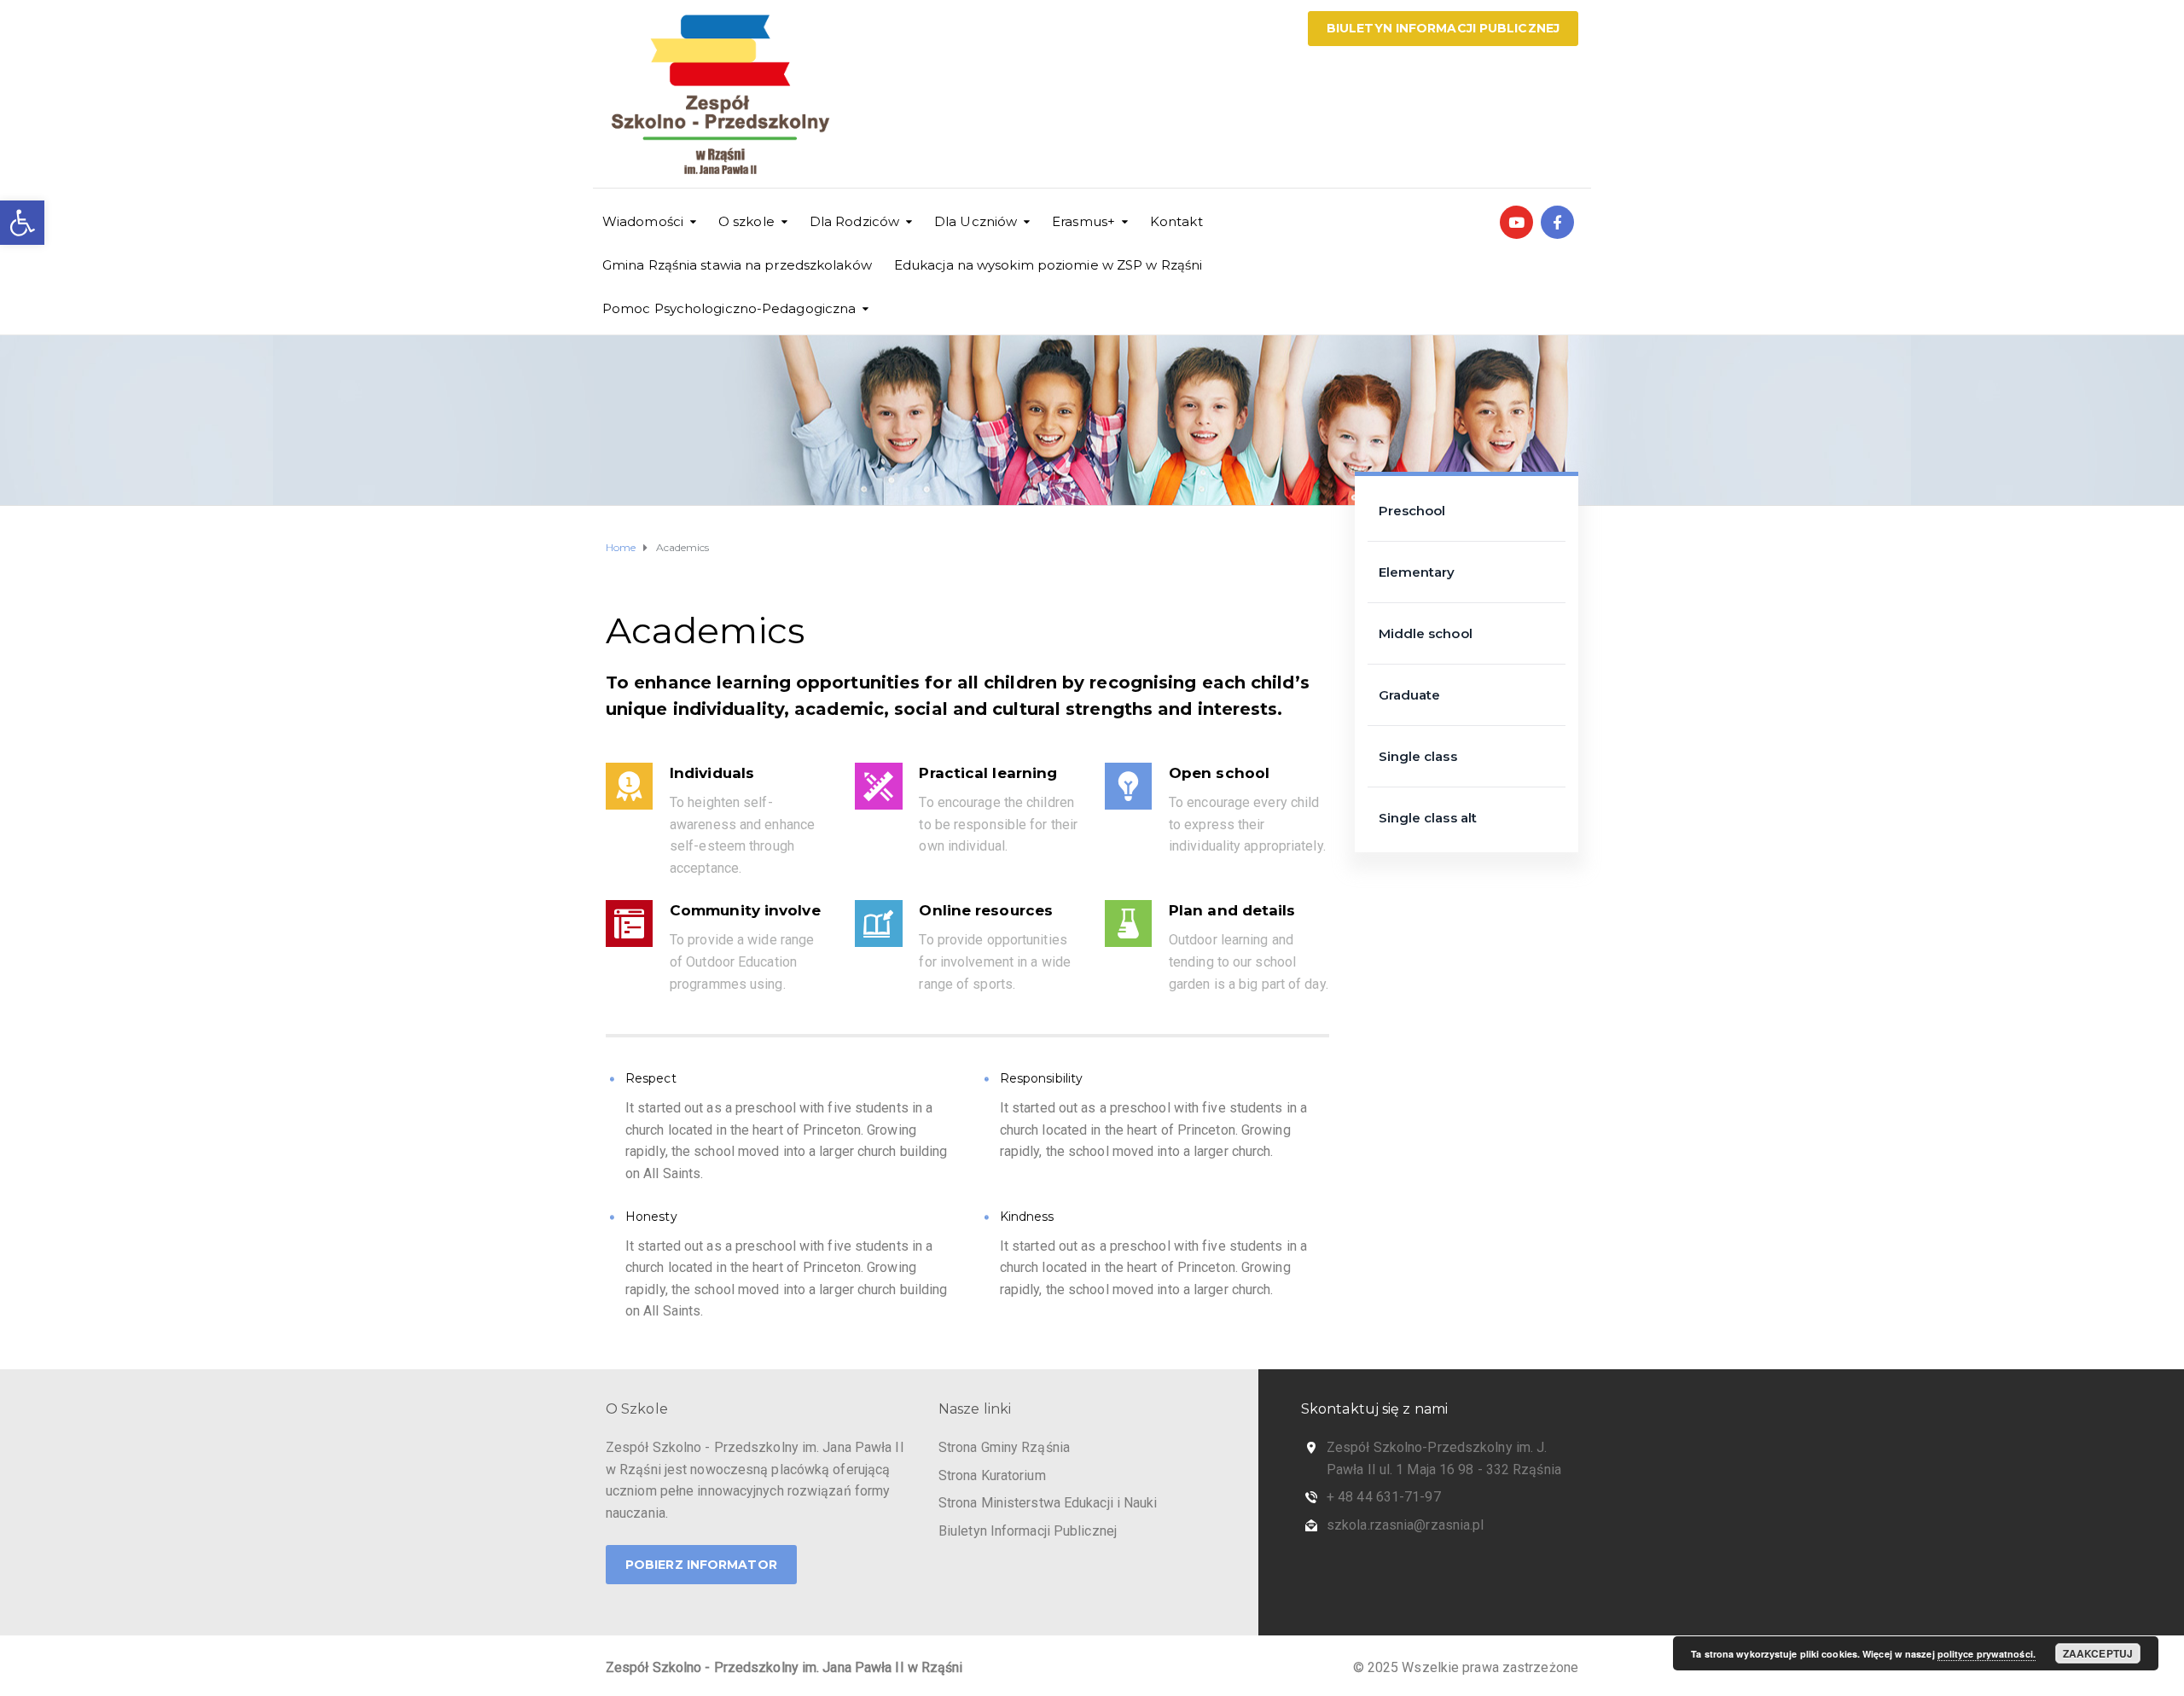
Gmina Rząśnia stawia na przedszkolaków (737, 265)
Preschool (1412, 511)
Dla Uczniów (976, 221)
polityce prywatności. (1987, 1654)
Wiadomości (643, 221)
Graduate (1410, 695)
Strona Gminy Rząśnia (1004, 1447)
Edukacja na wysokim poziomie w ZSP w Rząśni (1048, 265)
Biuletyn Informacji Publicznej (1443, 28)
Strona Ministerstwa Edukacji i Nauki (1048, 1503)
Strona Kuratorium (992, 1475)
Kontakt (1176, 221)
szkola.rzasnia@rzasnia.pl (1406, 1525)
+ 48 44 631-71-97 (1384, 1497)
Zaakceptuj (2098, 1653)
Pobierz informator (701, 1565)
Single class (1418, 756)
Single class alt (1428, 818)
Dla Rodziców (854, 221)
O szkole (746, 221)
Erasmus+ (1083, 221)
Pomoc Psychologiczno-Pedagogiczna (729, 308)
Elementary (1417, 572)
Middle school (1426, 633)
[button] (22, 223)
